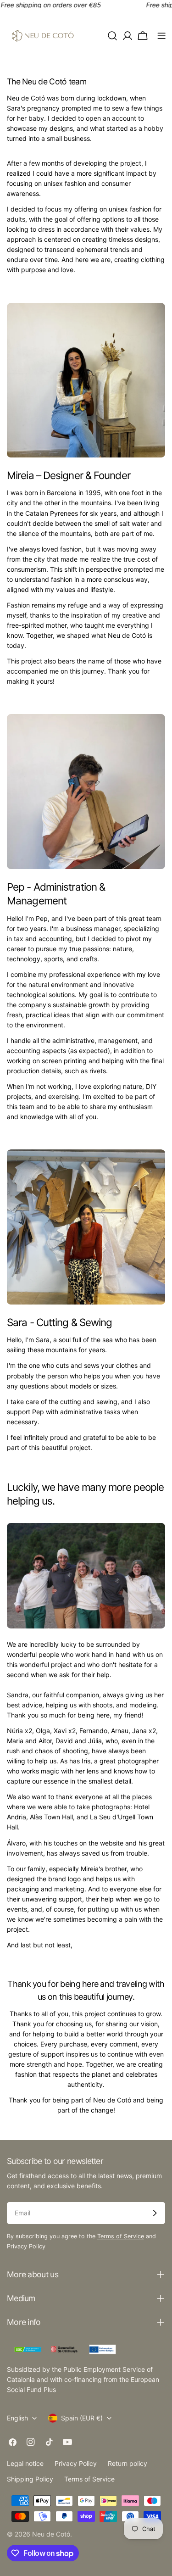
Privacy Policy (26, 2246)
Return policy (128, 2463)
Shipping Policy (30, 2479)
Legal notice (25, 2463)
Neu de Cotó (51, 2534)
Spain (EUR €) (82, 2418)
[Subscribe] (155, 2213)
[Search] (112, 36)
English (17, 2418)
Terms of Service (121, 2236)
